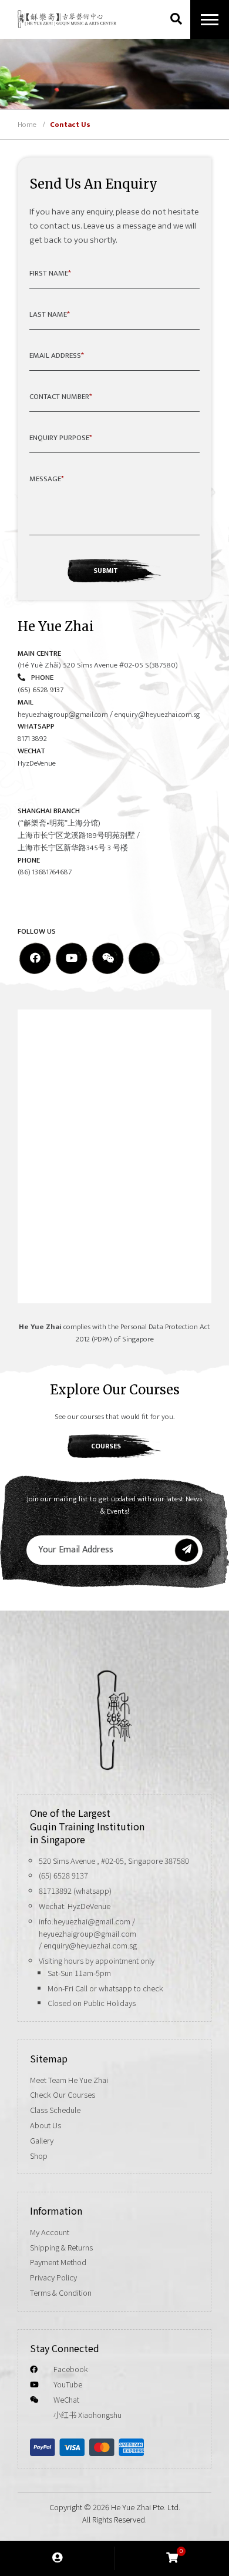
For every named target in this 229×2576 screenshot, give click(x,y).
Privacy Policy (53, 2277)
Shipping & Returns (61, 2247)
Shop (39, 2156)
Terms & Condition (61, 2292)
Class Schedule (55, 2110)
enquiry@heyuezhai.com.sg (157, 715)
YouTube (68, 2384)
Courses (106, 1446)
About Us (46, 2125)
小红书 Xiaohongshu (87, 2415)
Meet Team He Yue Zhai (69, 2080)
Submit (106, 571)
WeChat (66, 2399)
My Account (50, 2232)
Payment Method (58, 2262)
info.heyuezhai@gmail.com (85, 1921)
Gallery (42, 2140)
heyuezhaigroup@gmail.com (63, 715)
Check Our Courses (63, 2094)
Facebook (71, 2369)
